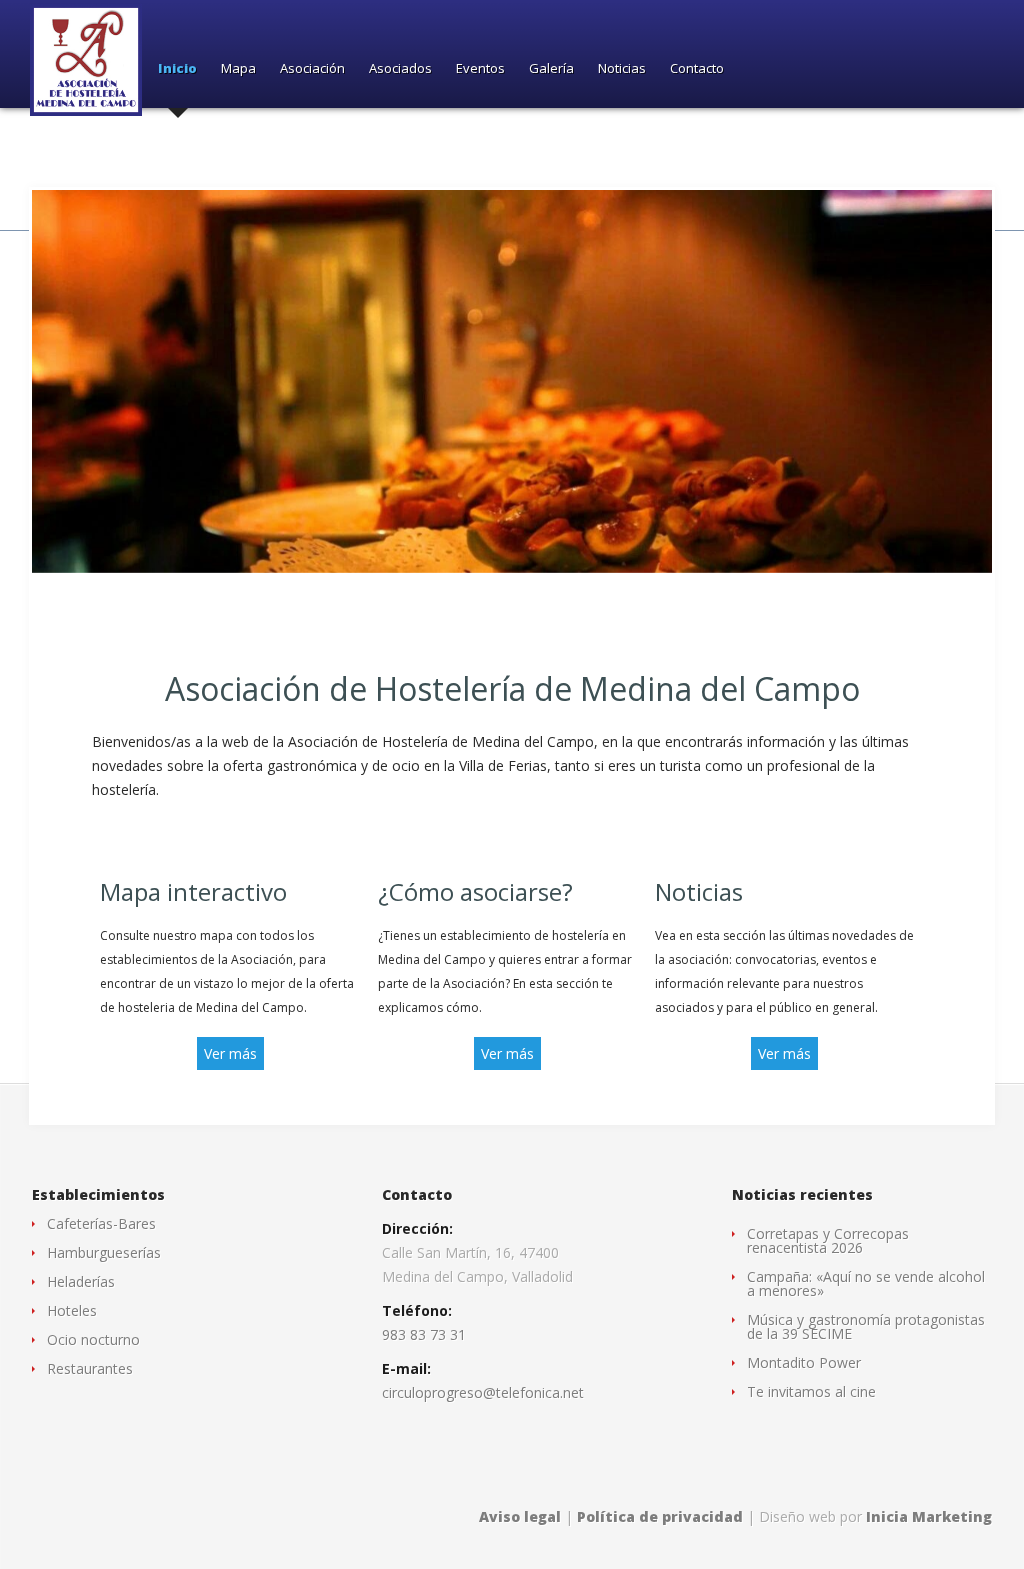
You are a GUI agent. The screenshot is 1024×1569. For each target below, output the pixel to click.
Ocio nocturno (93, 1339)
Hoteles (72, 1310)
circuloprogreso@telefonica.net (483, 1392)
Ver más (230, 1053)
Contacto (697, 69)
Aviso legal (520, 1516)
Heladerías (81, 1281)
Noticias (622, 69)
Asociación (312, 69)
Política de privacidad (660, 1516)
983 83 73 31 (424, 1334)
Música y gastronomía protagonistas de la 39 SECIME (866, 1326)
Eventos (480, 69)
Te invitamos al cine (811, 1391)
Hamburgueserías (104, 1252)
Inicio (177, 69)
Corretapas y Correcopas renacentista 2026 (828, 1240)
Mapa (238, 69)
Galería (551, 69)
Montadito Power (804, 1362)
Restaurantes (90, 1368)
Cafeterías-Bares (101, 1223)
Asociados (400, 69)
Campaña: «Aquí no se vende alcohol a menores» (866, 1283)
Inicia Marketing (929, 1516)
